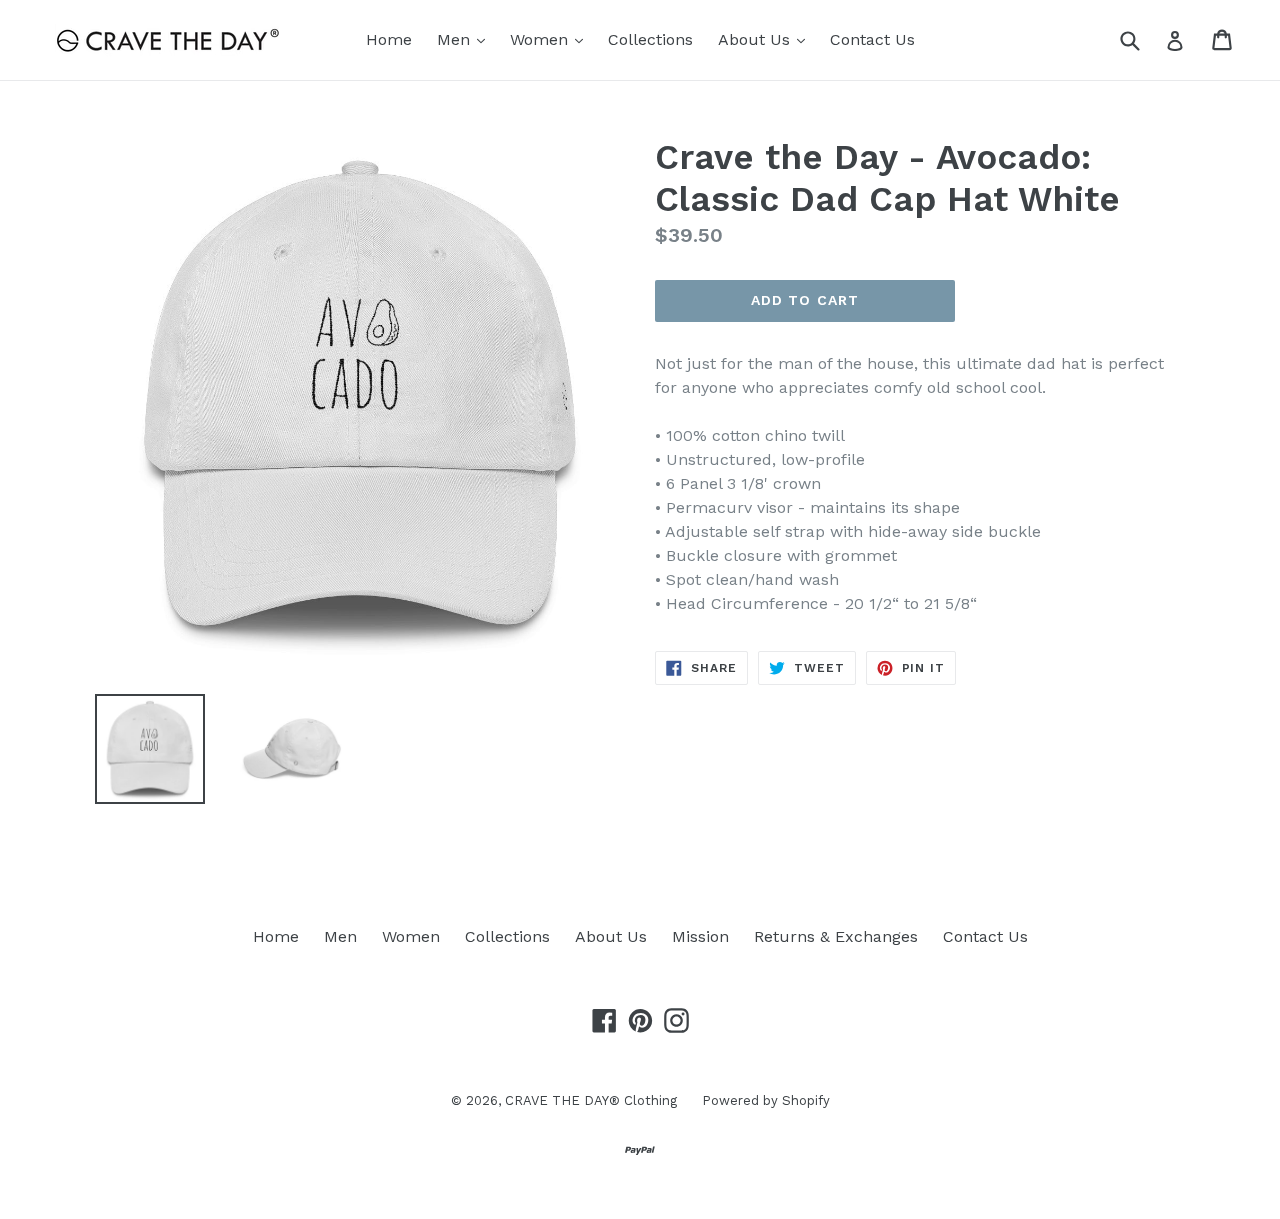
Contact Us (872, 39)
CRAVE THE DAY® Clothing (591, 1100)
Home (389, 39)
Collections (650, 39)
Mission (700, 936)
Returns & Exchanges (836, 936)
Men (466, 39)
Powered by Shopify (766, 1100)
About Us (766, 39)
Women (551, 39)
